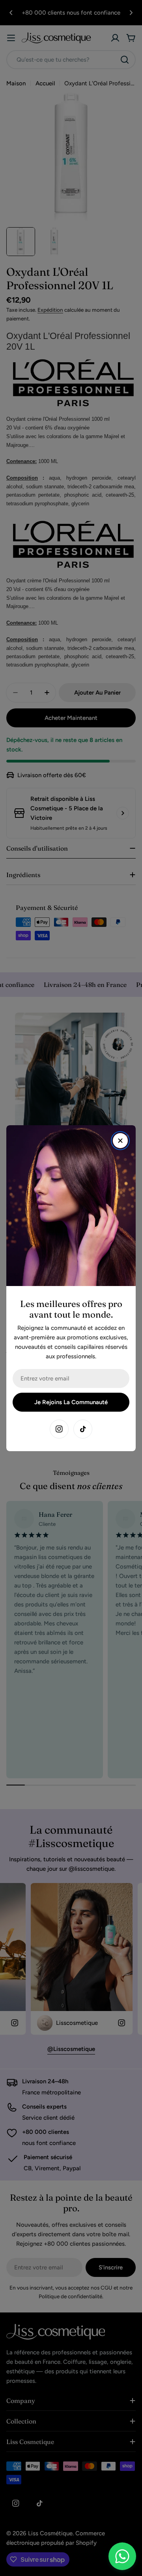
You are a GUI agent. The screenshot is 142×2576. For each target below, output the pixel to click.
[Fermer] (120, 1141)
